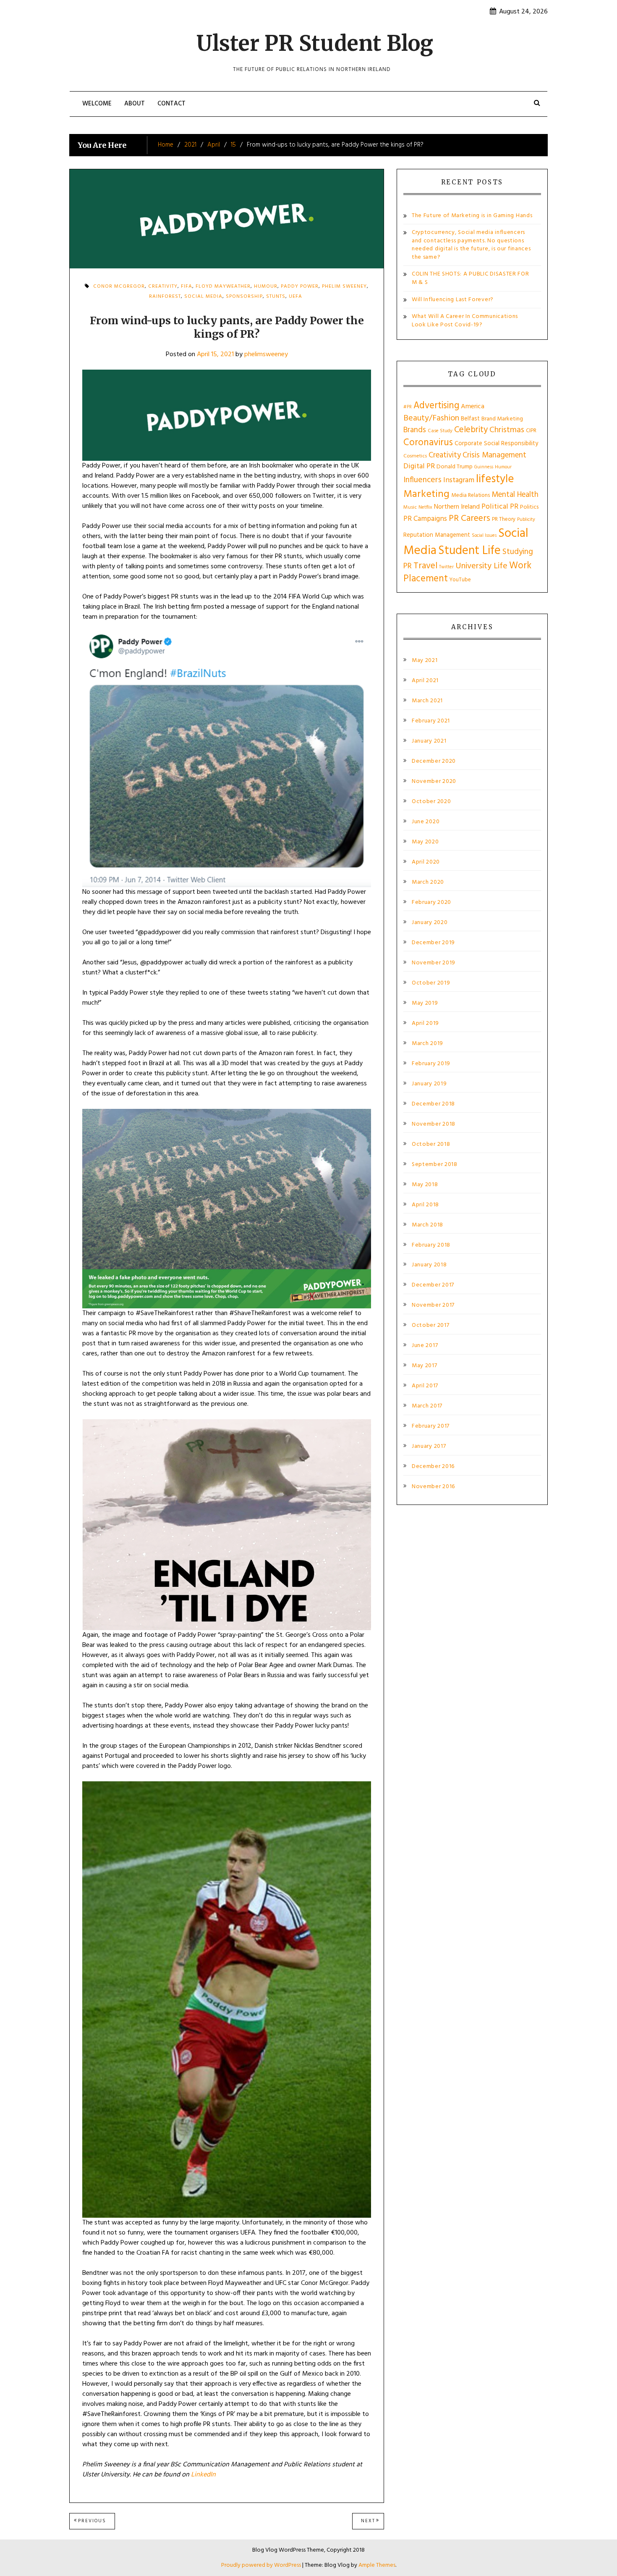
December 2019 (433, 943)
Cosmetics (415, 456)
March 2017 (427, 1406)
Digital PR (419, 466)
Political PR (500, 507)
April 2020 (426, 862)
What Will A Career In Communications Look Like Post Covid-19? (465, 321)
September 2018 (435, 1165)
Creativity (445, 455)
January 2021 (429, 741)
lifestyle (495, 479)
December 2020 (434, 762)
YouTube (460, 580)
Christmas (507, 430)
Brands (415, 430)
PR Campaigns (425, 519)
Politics (529, 507)
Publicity (526, 520)
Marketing (426, 494)
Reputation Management (437, 535)
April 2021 (425, 681)
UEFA (295, 297)
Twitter (446, 567)
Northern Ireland (457, 507)
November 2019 (434, 963)
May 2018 (425, 1185)
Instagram (459, 480)
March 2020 (428, 882)
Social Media (203, 297)
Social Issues (484, 536)
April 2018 (425, 1205)
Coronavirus (428, 443)
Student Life (469, 551)
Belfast (470, 419)
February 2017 (431, 1426)
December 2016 (433, 1467)
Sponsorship (244, 297)
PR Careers (469, 519)
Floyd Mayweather (223, 286)
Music (410, 507)
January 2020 (430, 923)
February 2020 (431, 903)
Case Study (440, 431)
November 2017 (433, 1305)
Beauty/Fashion (431, 418)
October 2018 (431, 1145)
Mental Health (515, 495)
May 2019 (425, 1003)
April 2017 (425, 1386)
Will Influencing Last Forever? (453, 300)
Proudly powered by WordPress (262, 2565)
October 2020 (431, 802)
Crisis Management (494, 455)
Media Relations (471, 495)
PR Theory (504, 519)
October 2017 (430, 1326)
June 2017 (425, 1346)
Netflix (425, 507)
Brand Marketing (502, 419)
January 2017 (429, 1447)
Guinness (484, 467)
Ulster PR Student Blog (315, 43)
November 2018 (434, 1124)
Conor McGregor (119, 286)
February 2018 (431, 1245)
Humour (266, 286)
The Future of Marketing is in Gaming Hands (472, 216)
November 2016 (433, 1487)
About (135, 104)
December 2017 (433, 1285)
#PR (408, 407)
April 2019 (425, 1024)
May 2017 (425, 1366)
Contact (171, 104)
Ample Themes (377, 2565)
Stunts (276, 297)
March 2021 (427, 701)
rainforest (165, 297)
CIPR (531, 431)
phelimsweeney (266, 354)
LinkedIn (203, 2475)
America (473, 407)
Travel (425, 566)
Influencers (422, 480)
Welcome (97, 104)
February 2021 (431, 721)
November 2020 (434, 782)
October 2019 (431, 983)
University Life (481, 566)
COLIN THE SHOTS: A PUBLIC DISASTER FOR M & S (471, 278)
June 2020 (426, 822)
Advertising (436, 406)
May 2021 (425, 661)
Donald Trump (455, 467)
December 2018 (433, 1104)
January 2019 (429, 1084)
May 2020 (425, 842)
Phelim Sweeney (344, 286)
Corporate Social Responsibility (496, 444)
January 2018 (429, 1265)
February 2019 (431, 1064)
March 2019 (427, 1044)
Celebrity (471, 430)
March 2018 (427, 1225)
